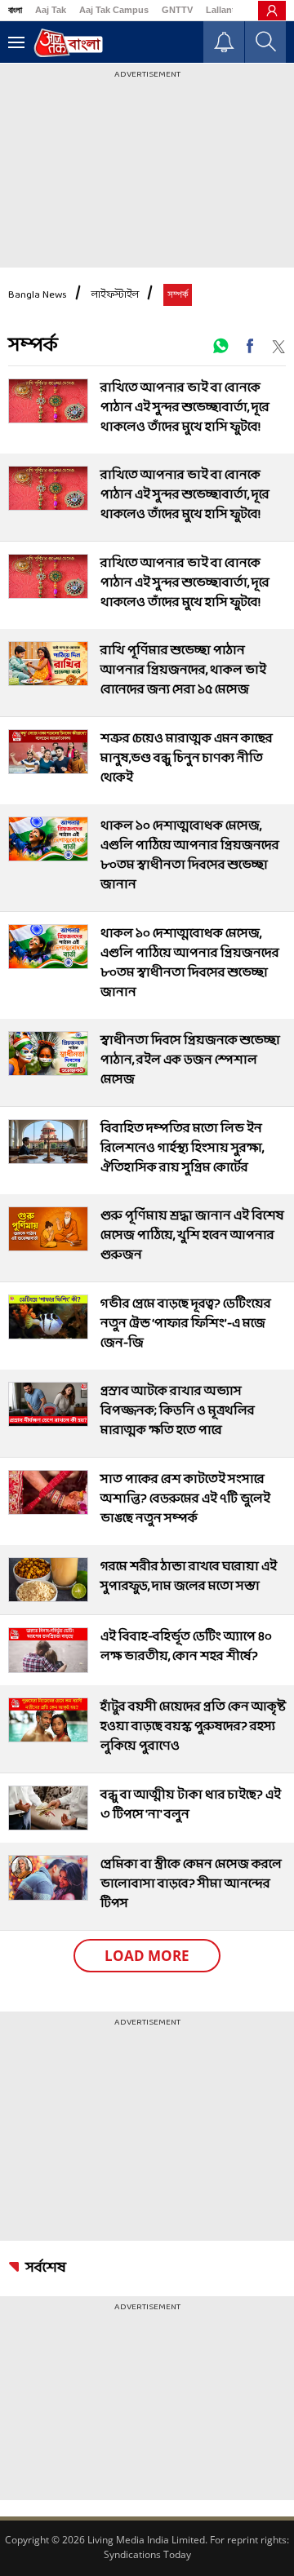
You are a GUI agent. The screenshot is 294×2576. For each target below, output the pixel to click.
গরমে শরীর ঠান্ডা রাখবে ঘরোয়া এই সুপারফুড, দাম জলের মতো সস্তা (189, 1576)
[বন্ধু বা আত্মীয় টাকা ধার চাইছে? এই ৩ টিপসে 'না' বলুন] (48, 1808)
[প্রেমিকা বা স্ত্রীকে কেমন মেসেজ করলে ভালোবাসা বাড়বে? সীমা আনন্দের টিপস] (48, 1877)
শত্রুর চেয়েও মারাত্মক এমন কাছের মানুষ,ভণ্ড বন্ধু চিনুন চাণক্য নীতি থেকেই (187, 758)
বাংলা (15, 10)
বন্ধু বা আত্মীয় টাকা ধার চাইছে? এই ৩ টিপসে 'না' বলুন (191, 1805)
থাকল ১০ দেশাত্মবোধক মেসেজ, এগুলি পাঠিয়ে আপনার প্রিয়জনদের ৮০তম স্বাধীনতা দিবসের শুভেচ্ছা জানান (190, 855)
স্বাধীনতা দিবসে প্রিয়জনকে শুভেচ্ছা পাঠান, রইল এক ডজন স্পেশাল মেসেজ (190, 1060)
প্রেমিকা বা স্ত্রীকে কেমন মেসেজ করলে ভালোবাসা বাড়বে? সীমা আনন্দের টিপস (191, 1884)
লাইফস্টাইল (115, 295)
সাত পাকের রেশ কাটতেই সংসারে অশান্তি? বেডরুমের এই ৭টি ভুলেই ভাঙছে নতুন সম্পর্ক (185, 1499)
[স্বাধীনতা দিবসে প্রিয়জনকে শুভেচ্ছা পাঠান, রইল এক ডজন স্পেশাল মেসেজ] (48, 1053)
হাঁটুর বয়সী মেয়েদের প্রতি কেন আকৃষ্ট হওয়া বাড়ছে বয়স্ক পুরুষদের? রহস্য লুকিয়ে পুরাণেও (193, 1726)
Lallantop (226, 10)
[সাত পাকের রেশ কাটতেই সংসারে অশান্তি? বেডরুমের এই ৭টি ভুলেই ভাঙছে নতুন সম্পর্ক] (48, 1492)
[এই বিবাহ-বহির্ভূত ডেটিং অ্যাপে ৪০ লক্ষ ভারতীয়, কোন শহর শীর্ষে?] (48, 1650)
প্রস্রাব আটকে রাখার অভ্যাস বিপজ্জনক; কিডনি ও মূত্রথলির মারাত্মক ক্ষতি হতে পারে (178, 1411)
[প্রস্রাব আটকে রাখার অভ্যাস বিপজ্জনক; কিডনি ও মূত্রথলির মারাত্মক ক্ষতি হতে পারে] (48, 1404)
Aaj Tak (51, 10)
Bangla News (38, 295)
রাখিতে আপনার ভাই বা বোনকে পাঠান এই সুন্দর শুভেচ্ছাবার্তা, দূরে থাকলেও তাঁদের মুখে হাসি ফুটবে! (185, 407)
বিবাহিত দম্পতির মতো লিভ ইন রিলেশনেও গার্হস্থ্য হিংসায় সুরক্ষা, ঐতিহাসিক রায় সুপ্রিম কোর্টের (182, 1148)
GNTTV (177, 10)
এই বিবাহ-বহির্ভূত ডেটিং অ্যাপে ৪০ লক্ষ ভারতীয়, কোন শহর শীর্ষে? (186, 1647)
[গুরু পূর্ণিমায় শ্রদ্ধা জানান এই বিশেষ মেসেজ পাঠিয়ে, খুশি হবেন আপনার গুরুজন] (48, 1229)
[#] (220, 346)
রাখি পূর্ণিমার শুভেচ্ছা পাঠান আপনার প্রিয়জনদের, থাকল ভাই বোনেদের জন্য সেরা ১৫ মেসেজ (183, 670)
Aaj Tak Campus (114, 10)
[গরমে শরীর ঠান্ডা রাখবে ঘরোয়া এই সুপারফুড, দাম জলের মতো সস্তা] (48, 1580)
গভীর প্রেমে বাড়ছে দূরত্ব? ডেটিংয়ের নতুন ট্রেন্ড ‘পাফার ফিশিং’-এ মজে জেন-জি (186, 1323)
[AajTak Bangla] (68, 43)
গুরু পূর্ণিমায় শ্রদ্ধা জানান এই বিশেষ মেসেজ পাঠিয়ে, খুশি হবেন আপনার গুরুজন (192, 1235)
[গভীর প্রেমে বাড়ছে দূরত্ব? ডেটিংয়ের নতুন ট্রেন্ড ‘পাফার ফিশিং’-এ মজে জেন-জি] (48, 1317)
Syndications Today (147, 2554)
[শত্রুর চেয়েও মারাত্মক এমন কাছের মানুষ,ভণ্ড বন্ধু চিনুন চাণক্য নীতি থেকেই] (48, 752)
